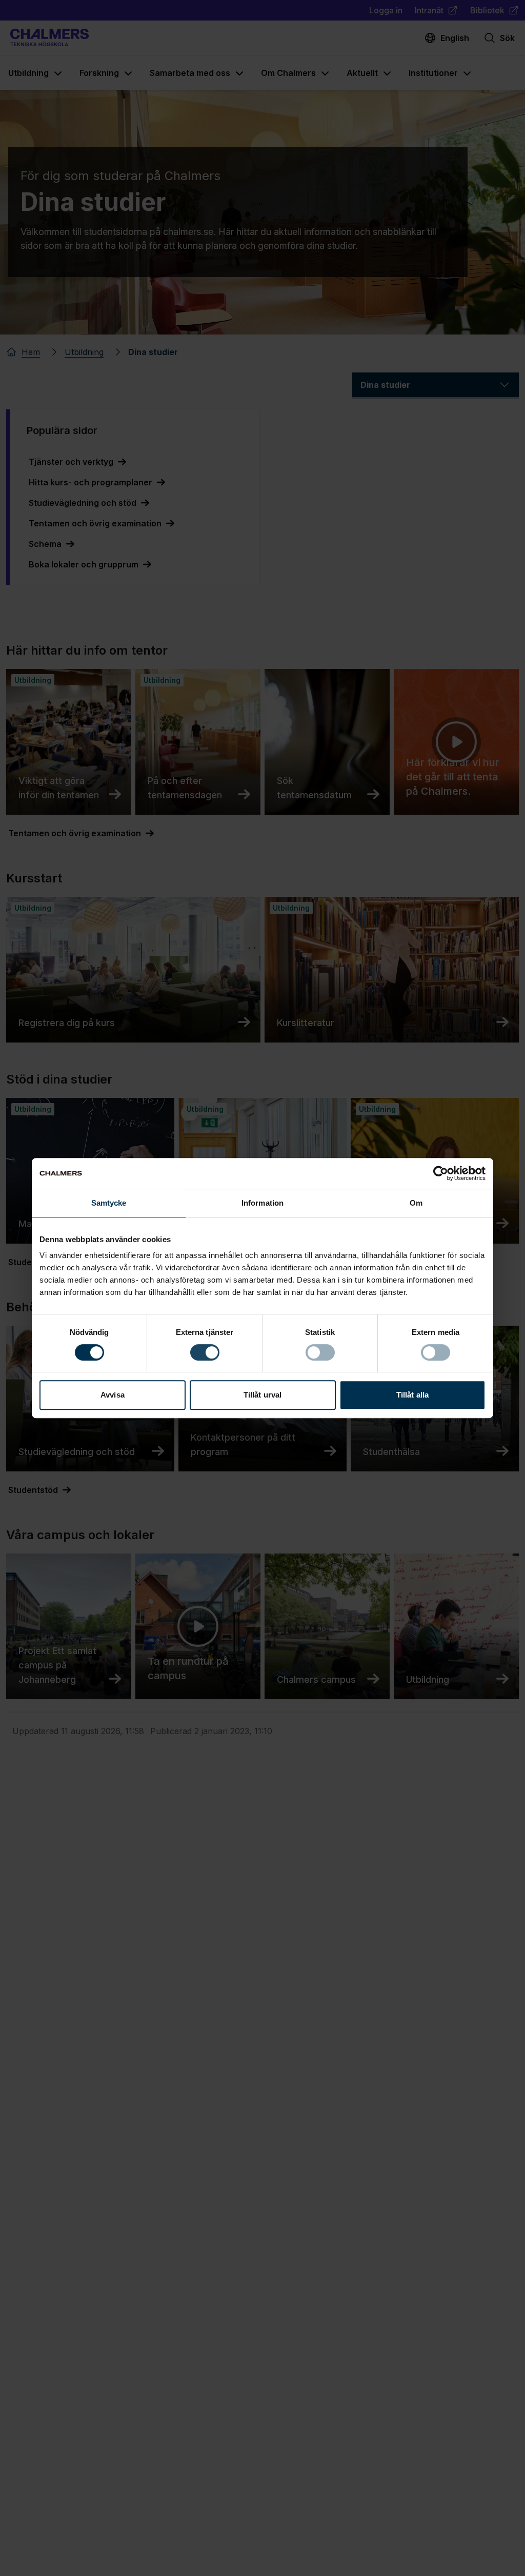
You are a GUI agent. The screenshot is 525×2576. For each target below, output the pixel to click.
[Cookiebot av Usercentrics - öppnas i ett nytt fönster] (441, 1173)
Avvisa (113, 1395)
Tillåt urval (262, 1395)
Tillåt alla (412, 1395)
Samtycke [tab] (109, 1203)
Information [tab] (262, 1203)
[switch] (205, 1352)
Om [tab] (416, 1203)
